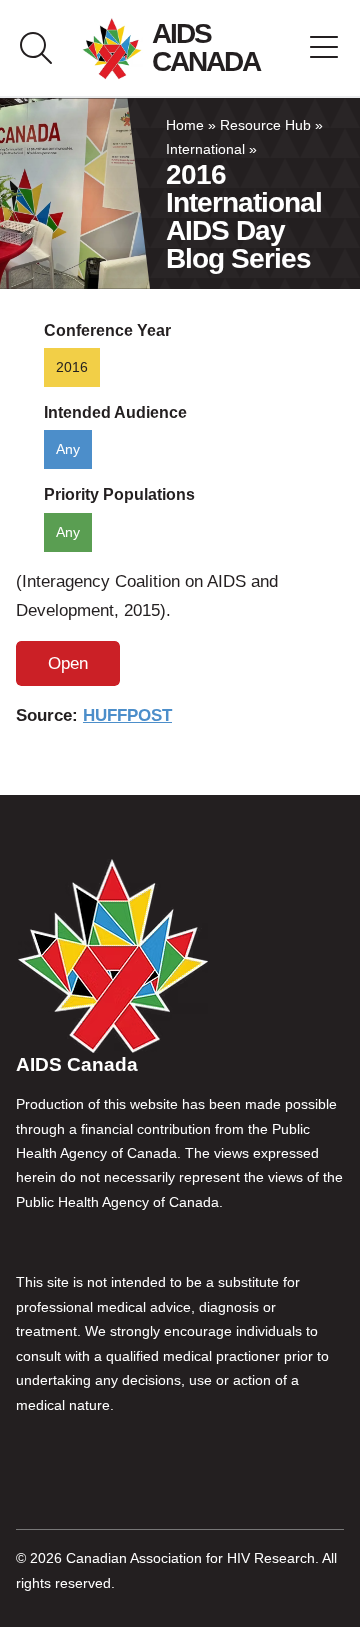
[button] (324, 48)
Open (68, 663)
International (205, 149)
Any (68, 449)
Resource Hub (265, 125)
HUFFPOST (127, 715)
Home (185, 125)
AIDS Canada (206, 47)
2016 (72, 367)
